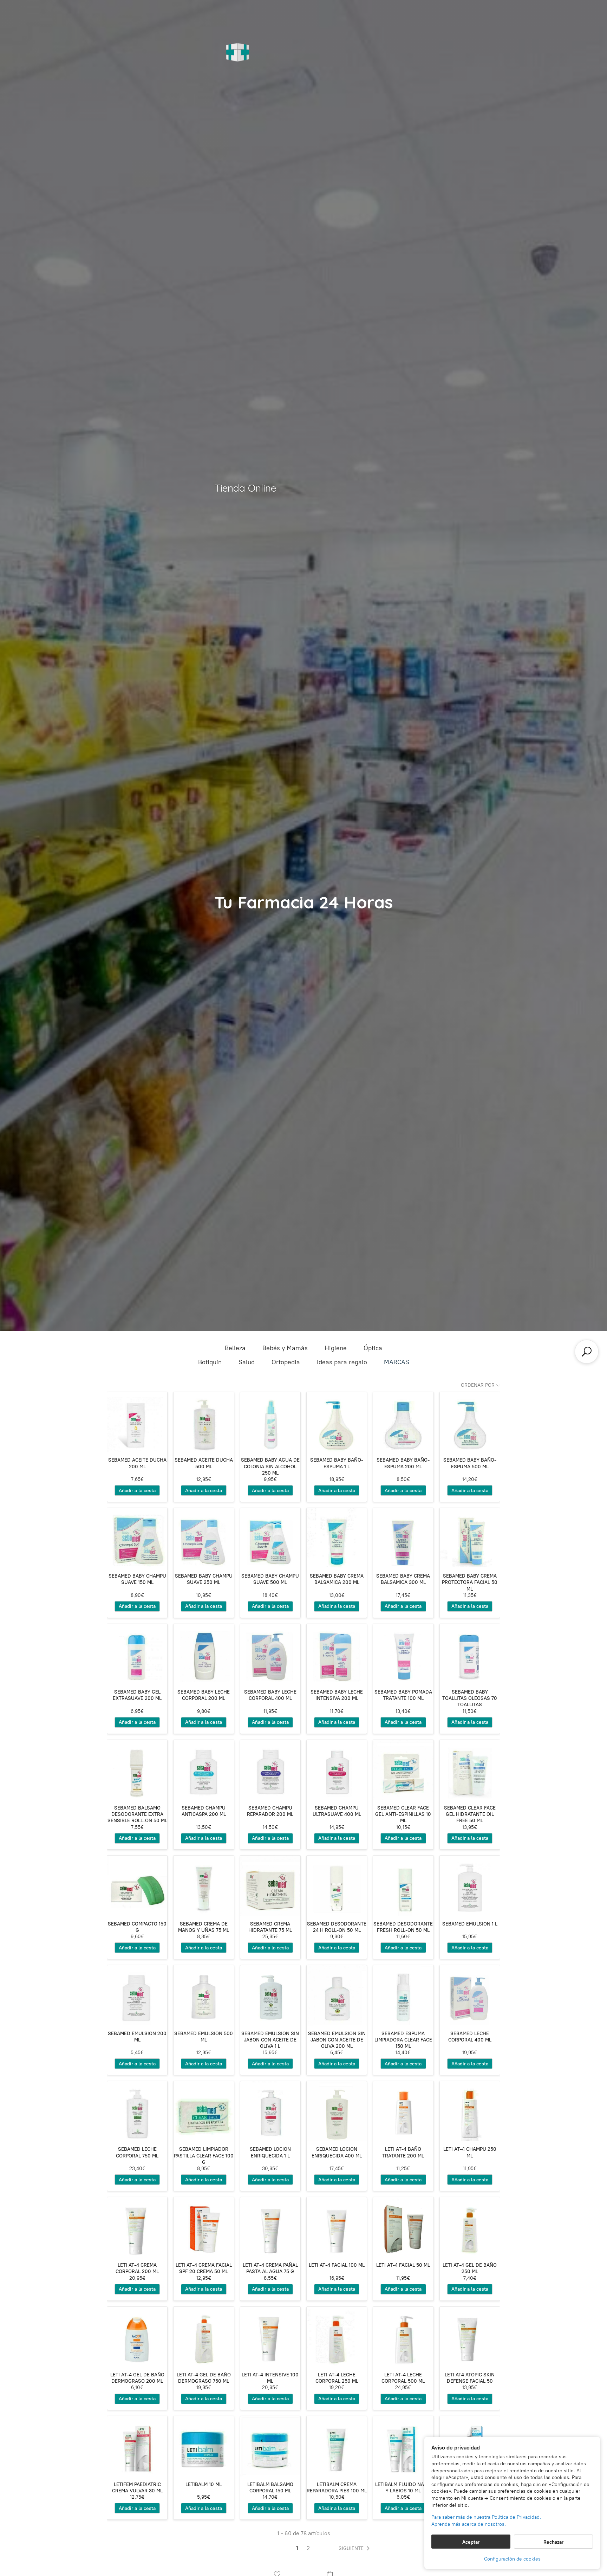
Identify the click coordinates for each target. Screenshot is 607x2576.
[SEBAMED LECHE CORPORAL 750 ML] (137, 2111)
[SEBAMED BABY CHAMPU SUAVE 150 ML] (137, 1538)
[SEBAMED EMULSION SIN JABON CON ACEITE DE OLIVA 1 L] (270, 1995)
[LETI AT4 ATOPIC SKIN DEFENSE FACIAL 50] (470, 2337)
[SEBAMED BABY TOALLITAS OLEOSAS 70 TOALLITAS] (470, 1654)
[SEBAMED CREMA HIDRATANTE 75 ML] (270, 1886)
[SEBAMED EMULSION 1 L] (470, 1886)
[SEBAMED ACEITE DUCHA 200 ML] (137, 1422)
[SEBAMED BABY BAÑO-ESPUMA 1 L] (337, 1422)
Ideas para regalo (342, 1362)
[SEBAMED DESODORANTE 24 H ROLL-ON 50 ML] (337, 1886)
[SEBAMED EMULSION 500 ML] (204, 1995)
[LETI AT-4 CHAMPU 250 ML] (470, 2111)
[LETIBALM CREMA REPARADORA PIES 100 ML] (337, 2446)
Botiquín (210, 1362)
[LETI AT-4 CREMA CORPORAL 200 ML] (137, 2227)
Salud (247, 1362)
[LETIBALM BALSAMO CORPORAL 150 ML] (270, 2446)
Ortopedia (286, 1362)
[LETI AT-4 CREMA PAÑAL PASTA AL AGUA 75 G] (270, 2227)
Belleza (235, 1348)
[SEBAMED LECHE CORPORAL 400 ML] (470, 1995)
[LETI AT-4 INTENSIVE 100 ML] (270, 2337)
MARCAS (397, 1362)
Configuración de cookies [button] (512, 2559)
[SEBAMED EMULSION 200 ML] (137, 1995)
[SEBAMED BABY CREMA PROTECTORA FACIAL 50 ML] (470, 1538)
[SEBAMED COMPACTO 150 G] (137, 1886)
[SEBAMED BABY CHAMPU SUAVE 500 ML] (270, 1538)
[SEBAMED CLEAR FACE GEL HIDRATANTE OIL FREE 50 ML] (470, 1770)
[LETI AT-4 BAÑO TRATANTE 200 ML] (403, 2111)
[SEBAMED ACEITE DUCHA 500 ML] (204, 1422)
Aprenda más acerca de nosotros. (469, 2524)
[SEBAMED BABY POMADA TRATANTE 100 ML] (403, 1654)
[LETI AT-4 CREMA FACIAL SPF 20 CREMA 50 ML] (204, 2227)
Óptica (373, 1348)
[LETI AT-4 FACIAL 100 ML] (337, 2227)
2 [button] (308, 2548)
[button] (355, 2549)
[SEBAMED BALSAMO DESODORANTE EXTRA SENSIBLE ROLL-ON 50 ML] (137, 1770)
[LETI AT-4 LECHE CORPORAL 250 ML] (337, 2337)
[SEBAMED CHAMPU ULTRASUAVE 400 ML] (337, 1770)
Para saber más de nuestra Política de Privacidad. (486, 2517)
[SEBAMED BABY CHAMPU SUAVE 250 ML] (204, 1538)
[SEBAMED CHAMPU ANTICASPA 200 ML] (204, 1770)
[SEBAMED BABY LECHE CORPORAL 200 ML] (204, 1654)
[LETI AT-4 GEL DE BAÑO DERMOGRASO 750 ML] (204, 2337)
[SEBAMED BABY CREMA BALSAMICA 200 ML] (337, 1538)
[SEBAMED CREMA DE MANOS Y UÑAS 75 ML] (204, 1886)
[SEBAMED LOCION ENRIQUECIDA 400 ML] (337, 2111)
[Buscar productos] (587, 1352)
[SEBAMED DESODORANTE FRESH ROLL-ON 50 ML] (403, 1886)
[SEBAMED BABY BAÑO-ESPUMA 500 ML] (470, 1422)
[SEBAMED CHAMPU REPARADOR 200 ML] (270, 1770)
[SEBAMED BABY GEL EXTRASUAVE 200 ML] (137, 1654)
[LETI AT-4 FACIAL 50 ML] (403, 2227)
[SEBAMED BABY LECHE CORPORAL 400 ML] (270, 1654)
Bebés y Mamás (285, 1348)
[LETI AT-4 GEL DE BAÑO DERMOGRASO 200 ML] (137, 2337)
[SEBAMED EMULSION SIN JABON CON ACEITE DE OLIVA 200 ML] (337, 1995)
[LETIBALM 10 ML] (204, 2446)
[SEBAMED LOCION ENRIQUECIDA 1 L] (270, 2111)
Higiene (336, 1348)
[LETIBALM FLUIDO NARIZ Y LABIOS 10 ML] (403, 2446)
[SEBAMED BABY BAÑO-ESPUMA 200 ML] (403, 1422)
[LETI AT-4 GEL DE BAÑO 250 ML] (470, 2227)
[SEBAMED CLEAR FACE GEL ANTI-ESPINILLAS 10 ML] (403, 1770)
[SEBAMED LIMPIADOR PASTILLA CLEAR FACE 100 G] (204, 2111)
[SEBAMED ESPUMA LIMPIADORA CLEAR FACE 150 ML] (403, 1995)
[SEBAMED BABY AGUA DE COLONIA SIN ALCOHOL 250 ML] (270, 1422)
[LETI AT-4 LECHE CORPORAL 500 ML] (403, 2337)
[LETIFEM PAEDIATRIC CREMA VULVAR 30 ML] (137, 2446)
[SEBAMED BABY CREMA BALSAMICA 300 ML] (403, 1538)
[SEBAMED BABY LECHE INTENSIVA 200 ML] (337, 1654)
